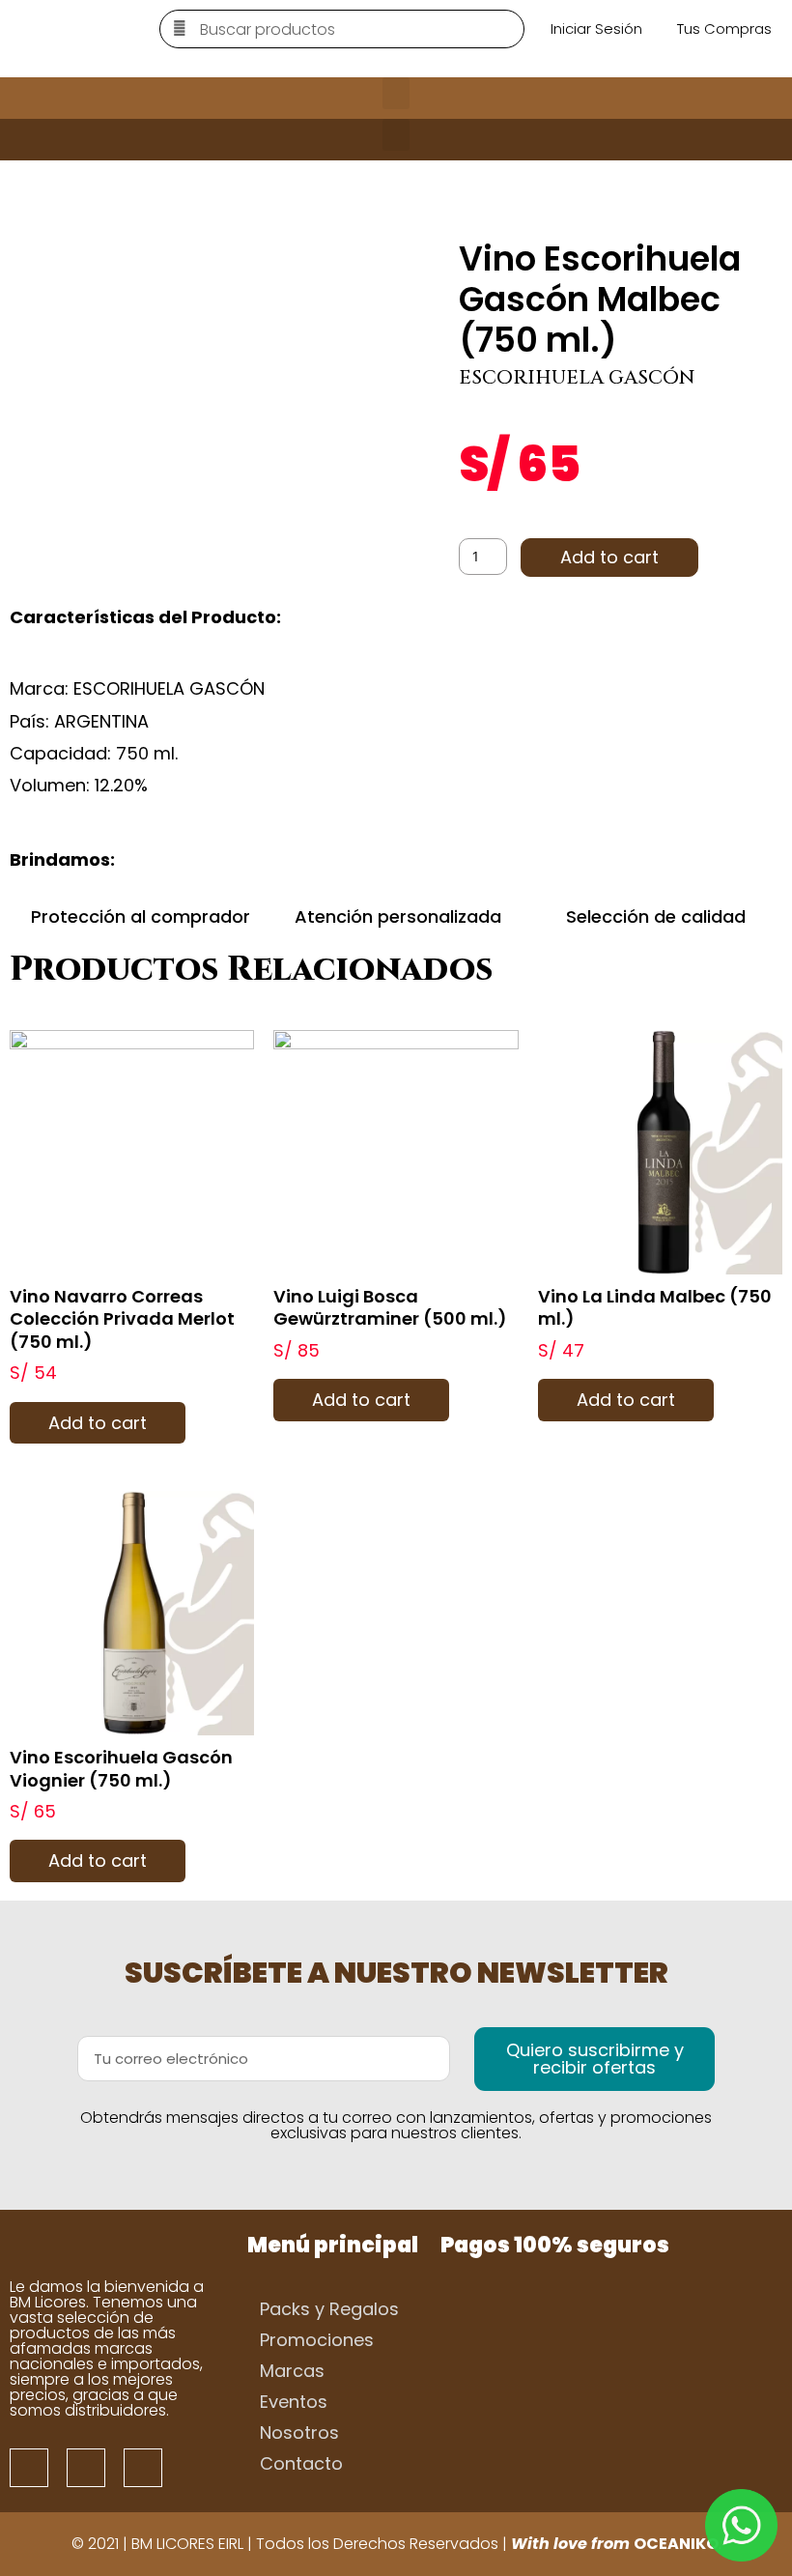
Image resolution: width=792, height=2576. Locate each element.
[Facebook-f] (29, 2468)
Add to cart (609, 557)
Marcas (292, 2371)
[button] (396, 93)
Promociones (317, 2340)
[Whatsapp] (143, 2468)
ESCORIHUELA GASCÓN (577, 377)
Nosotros (299, 2433)
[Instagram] (86, 2468)
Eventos (294, 2402)
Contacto (301, 2463)
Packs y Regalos (329, 2309)
